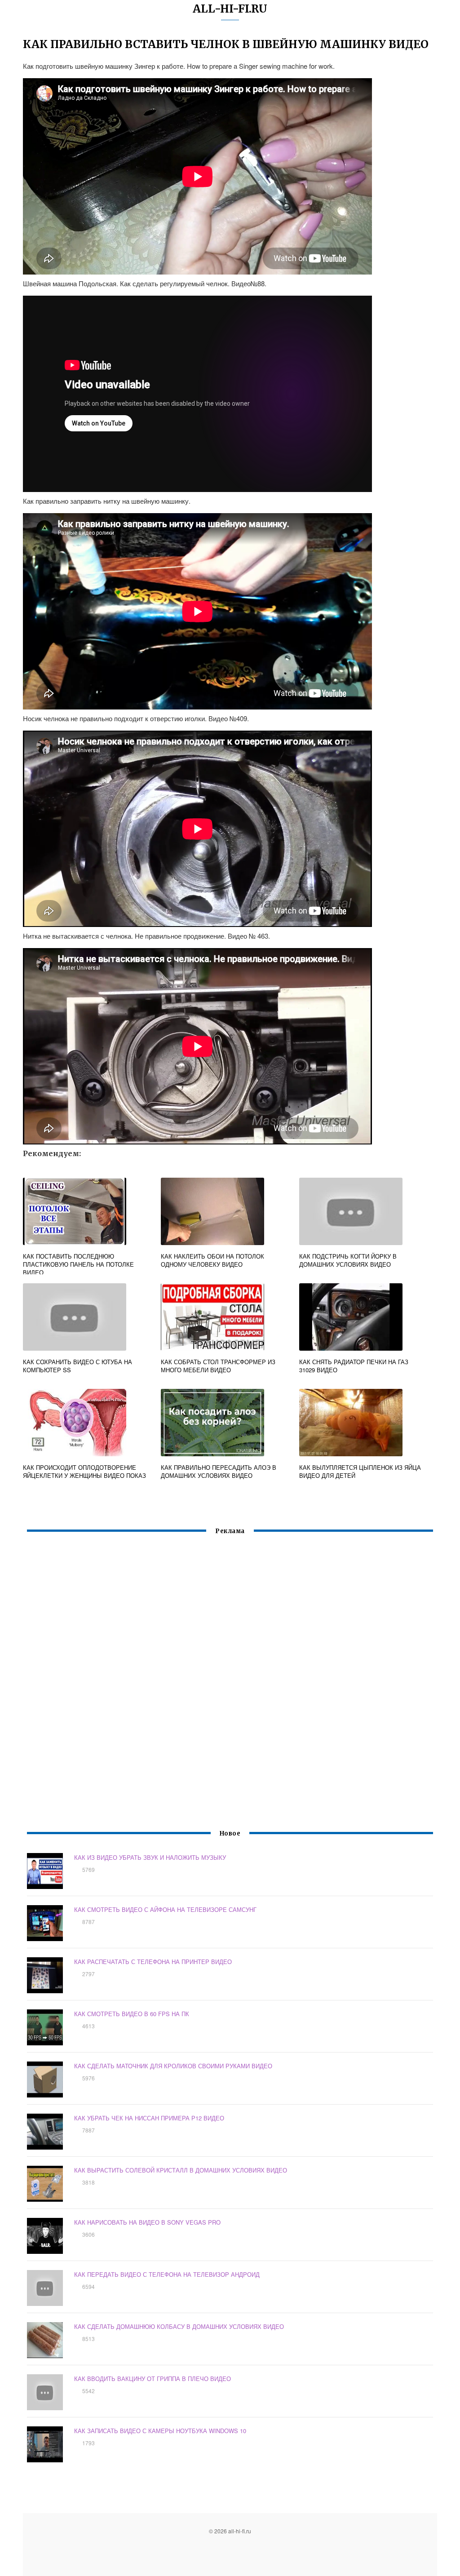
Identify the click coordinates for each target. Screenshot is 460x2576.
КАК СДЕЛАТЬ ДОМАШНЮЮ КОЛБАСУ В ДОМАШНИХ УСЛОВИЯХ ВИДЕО (179, 2326)
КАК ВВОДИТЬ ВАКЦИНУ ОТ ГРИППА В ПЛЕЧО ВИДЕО (153, 2379)
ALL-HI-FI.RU (230, 9)
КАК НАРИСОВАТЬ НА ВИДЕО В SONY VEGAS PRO (147, 2222)
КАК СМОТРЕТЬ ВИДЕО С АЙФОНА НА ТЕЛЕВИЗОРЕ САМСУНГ (165, 1909)
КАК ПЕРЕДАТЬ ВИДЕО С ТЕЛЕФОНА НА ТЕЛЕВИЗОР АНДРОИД (167, 2274)
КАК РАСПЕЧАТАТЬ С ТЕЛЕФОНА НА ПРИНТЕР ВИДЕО (153, 1962)
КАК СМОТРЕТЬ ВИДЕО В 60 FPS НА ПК (132, 2014)
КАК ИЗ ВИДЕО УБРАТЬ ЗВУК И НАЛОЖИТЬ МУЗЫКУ (150, 1857)
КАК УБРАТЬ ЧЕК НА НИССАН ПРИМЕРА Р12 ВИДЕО (149, 2118)
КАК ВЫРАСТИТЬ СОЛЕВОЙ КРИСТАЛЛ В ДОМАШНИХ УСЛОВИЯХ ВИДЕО (181, 2170)
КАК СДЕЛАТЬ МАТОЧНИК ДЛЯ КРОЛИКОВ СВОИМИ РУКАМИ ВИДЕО (173, 2066)
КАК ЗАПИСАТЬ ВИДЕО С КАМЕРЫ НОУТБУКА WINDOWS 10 (160, 2431)
